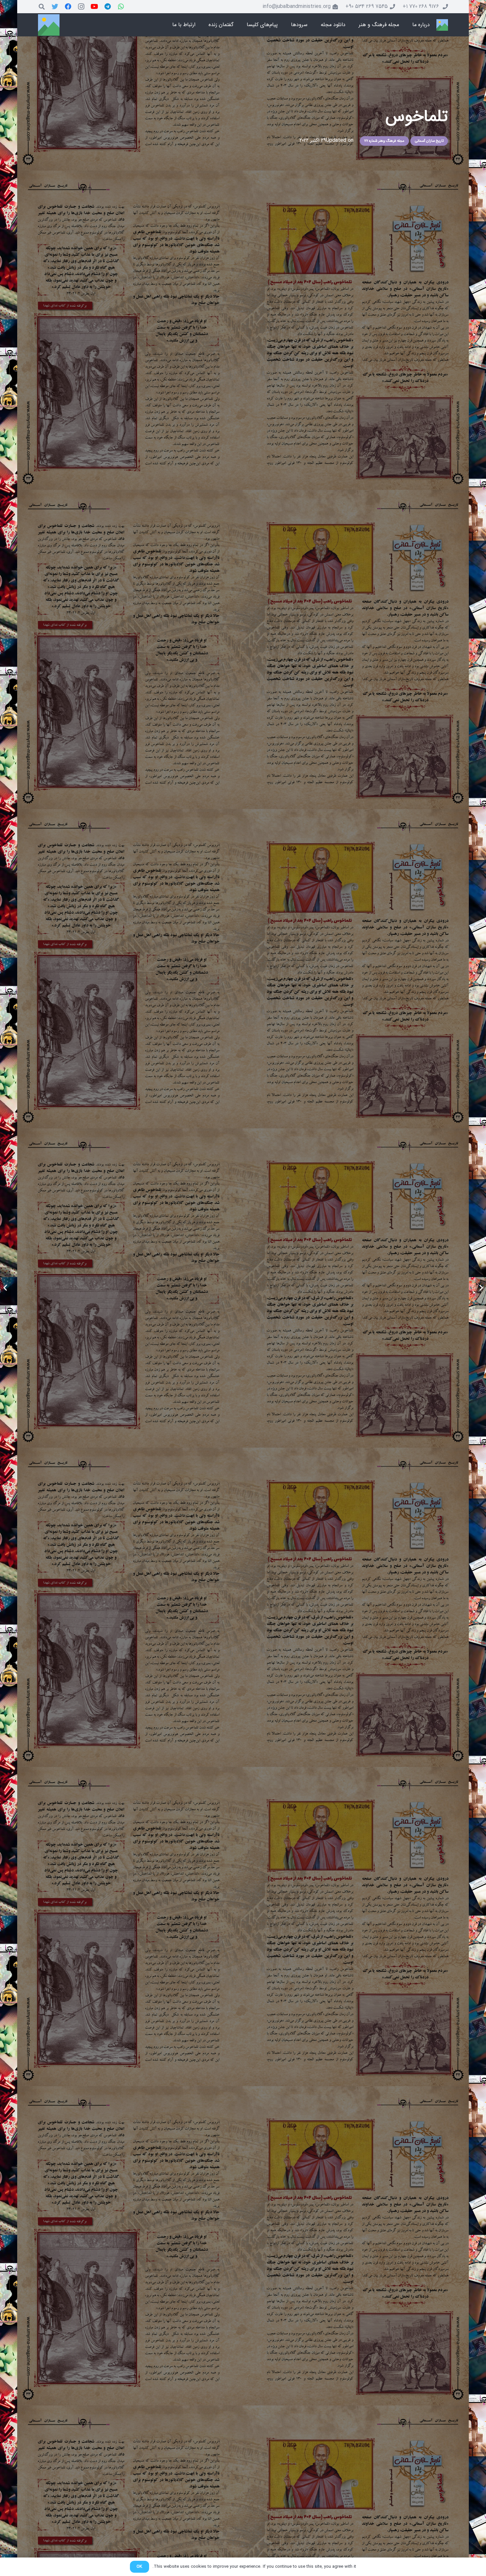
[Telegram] (108, 7)
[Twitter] (55, 7)
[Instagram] (81, 7)
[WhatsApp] (121, 7)
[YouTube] (95, 7)
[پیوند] (442, 25)
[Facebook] (68, 7)
